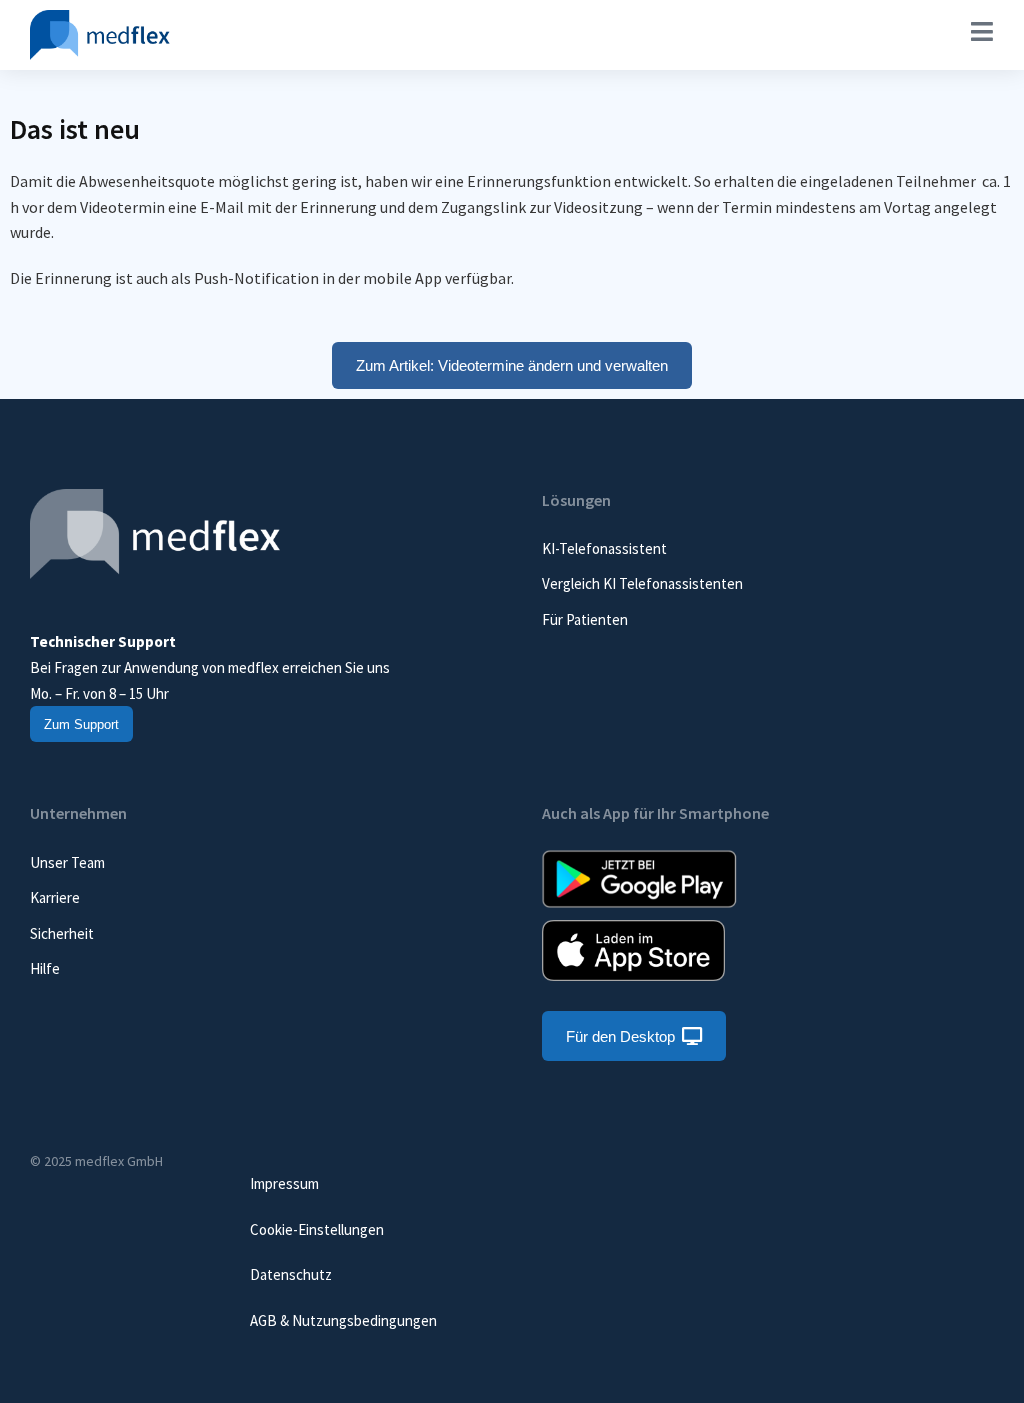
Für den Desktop (620, 1036)
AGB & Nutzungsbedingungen (343, 1320)
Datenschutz (291, 1274)
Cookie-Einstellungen (317, 1229)
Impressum (284, 1183)
